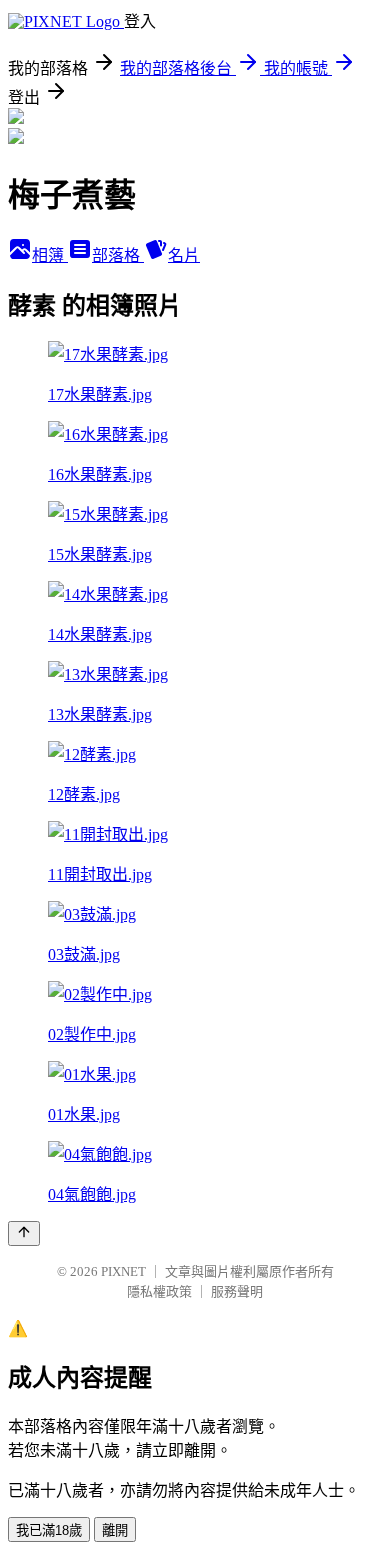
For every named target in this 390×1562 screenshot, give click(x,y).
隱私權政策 (159, 1291)
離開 (115, 1530)
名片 (184, 255)
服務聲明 (237, 1291)
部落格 (118, 255)
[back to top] (24, 1233)
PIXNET (123, 1271)
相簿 (50, 255)
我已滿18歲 (49, 1530)
